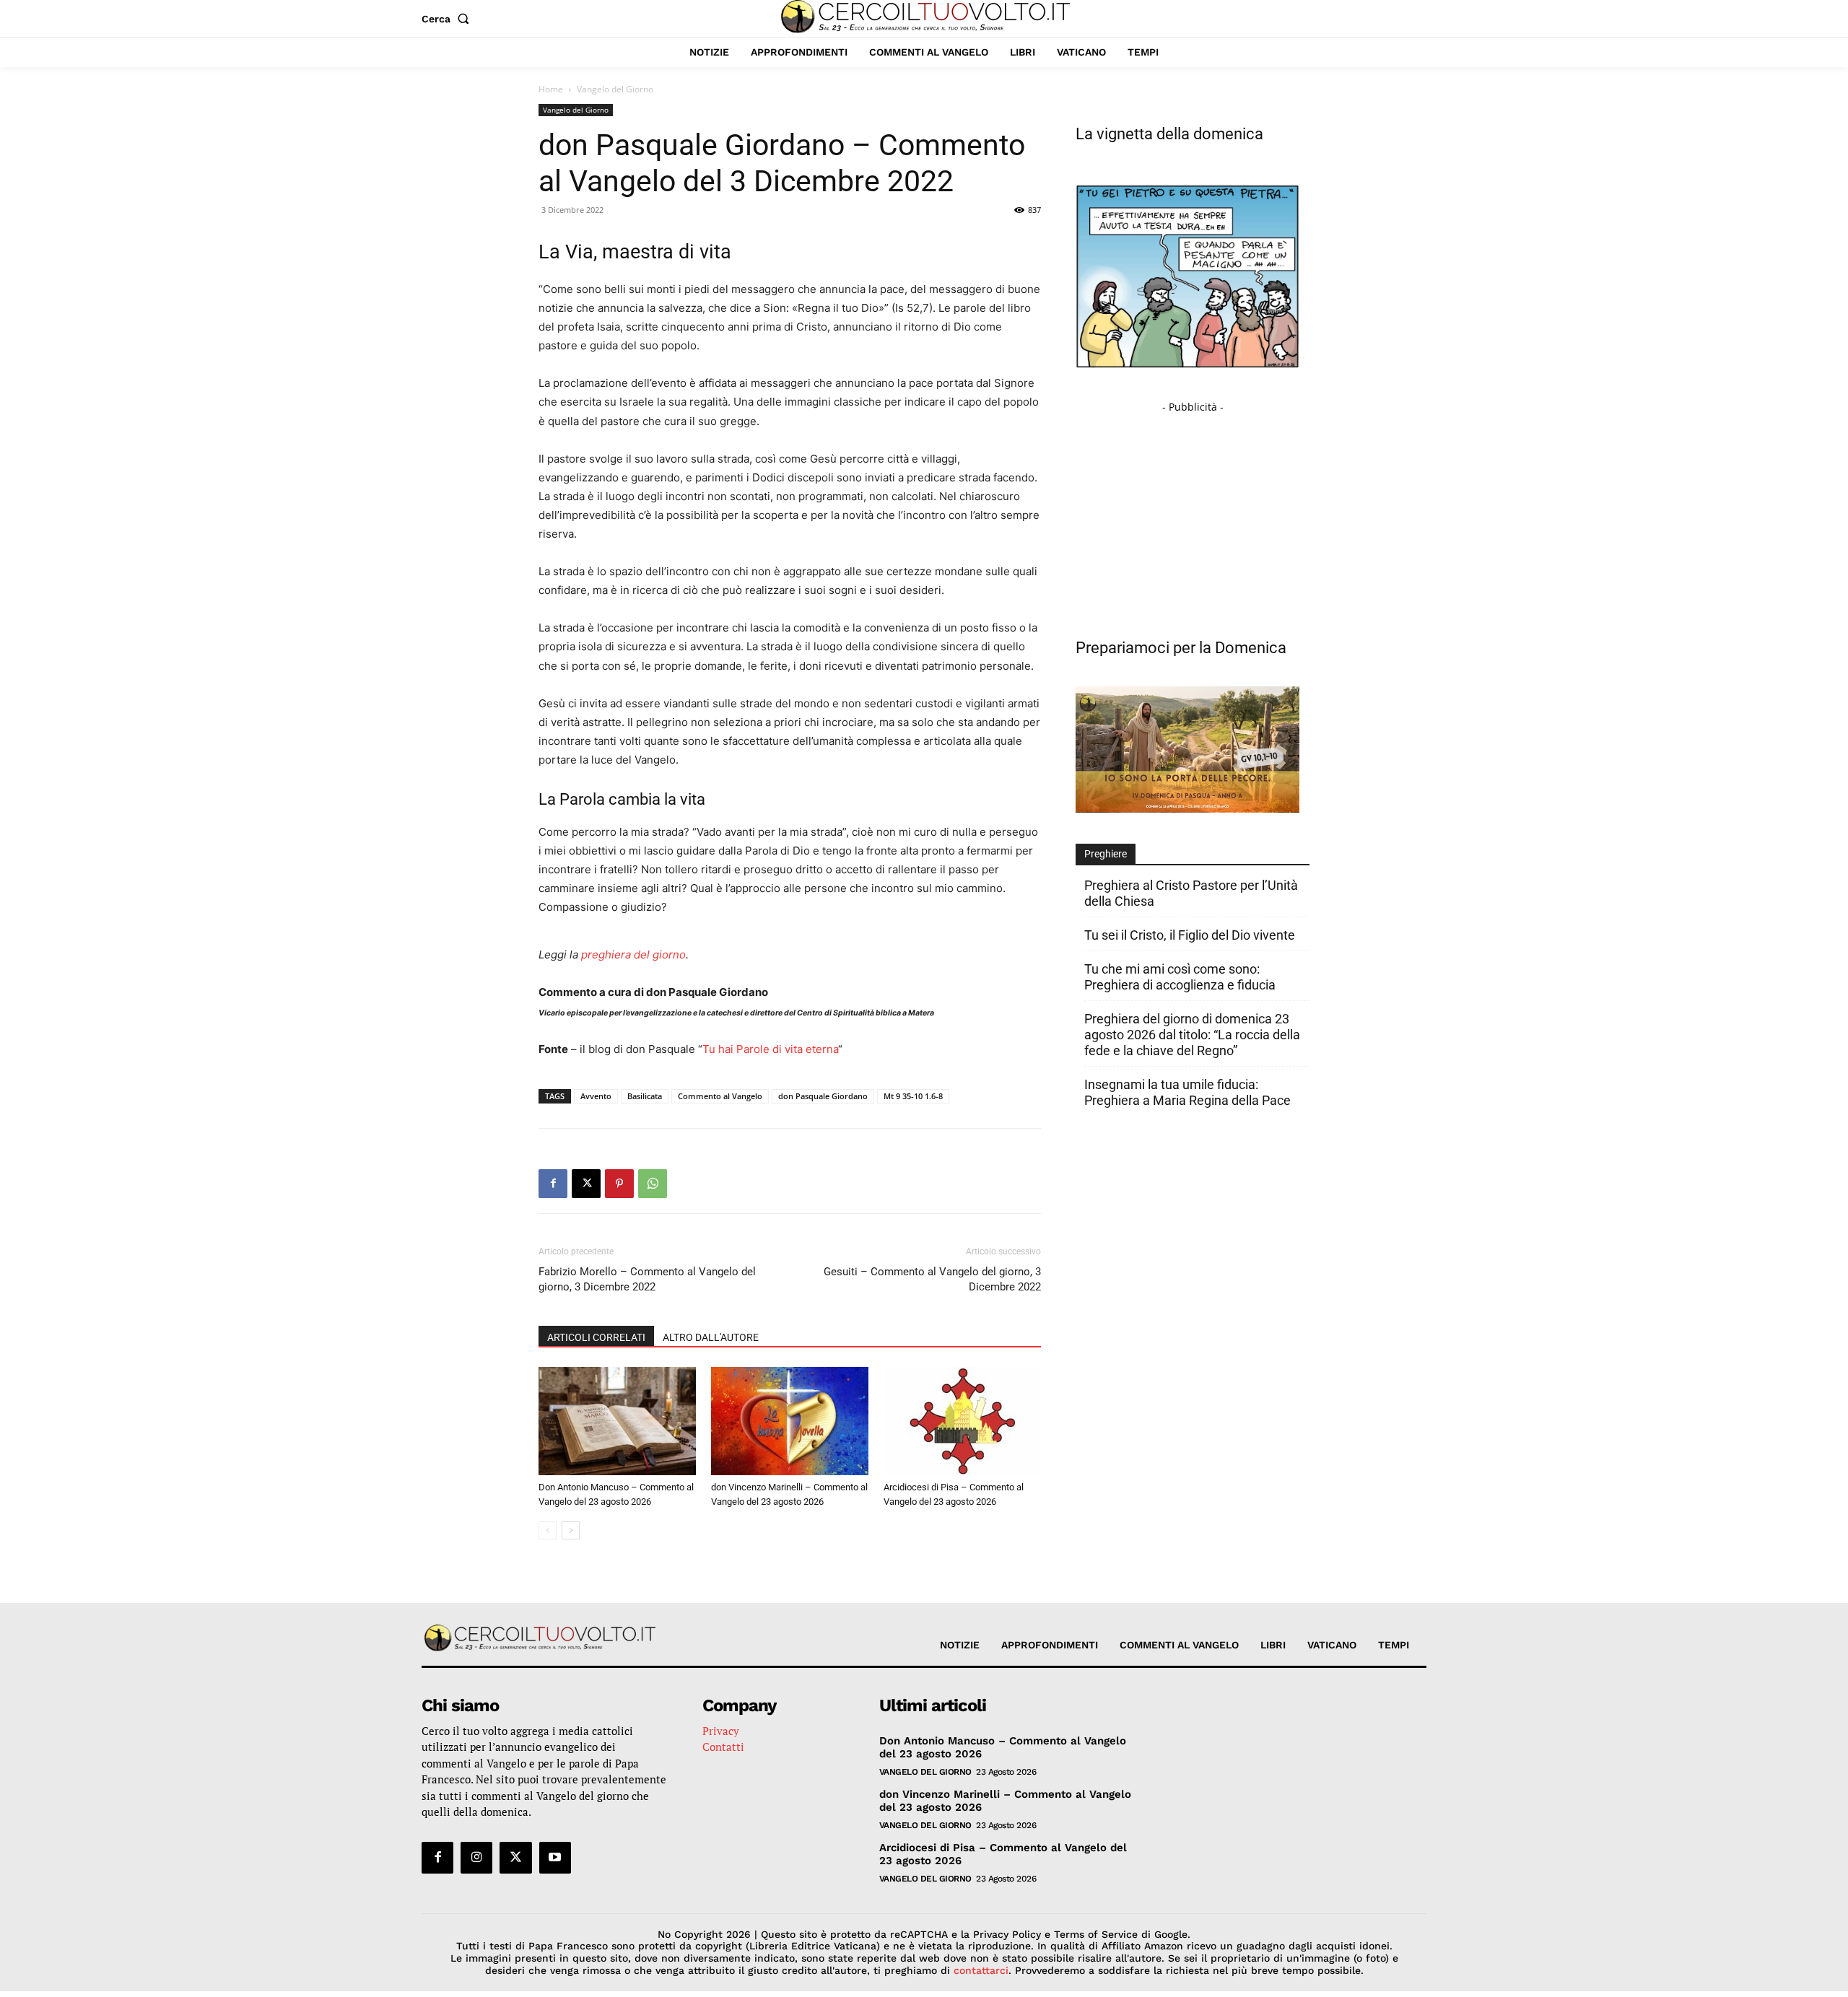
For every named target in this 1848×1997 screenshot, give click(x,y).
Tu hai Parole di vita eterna (770, 1049)
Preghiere (1106, 854)
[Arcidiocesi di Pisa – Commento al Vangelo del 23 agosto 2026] (962, 1421)
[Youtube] (555, 1858)
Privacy (721, 1731)
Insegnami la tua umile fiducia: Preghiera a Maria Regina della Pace (1187, 1092)
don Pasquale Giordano (823, 1096)
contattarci (981, 1970)
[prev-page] (548, 1530)
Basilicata (645, 1096)
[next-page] (571, 1530)
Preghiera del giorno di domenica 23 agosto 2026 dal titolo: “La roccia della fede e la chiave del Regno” (1192, 1035)
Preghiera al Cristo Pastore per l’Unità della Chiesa (1191, 893)
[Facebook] (553, 1184)
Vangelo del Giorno (576, 110)
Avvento (596, 1096)
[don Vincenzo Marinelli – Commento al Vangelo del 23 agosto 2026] (790, 1421)
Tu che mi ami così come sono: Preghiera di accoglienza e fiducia (1180, 977)
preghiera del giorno (633, 954)
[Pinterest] (619, 1184)
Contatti (723, 1747)
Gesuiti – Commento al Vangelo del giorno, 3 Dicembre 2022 (932, 1279)
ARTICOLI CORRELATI (596, 1337)
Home (551, 89)
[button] (448, 19)
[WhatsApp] (653, 1184)
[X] (586, 1184)
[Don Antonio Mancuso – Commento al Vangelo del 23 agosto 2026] (617, 1421)
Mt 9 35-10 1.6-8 (913, 1096)
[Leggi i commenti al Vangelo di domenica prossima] (1187, 809)
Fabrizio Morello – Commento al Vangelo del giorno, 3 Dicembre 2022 (647, 1279)
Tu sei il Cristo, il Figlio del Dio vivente (1190, 935)
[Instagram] (476, 1858)
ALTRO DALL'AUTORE (711, 1337)
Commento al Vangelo (720, 1096)
